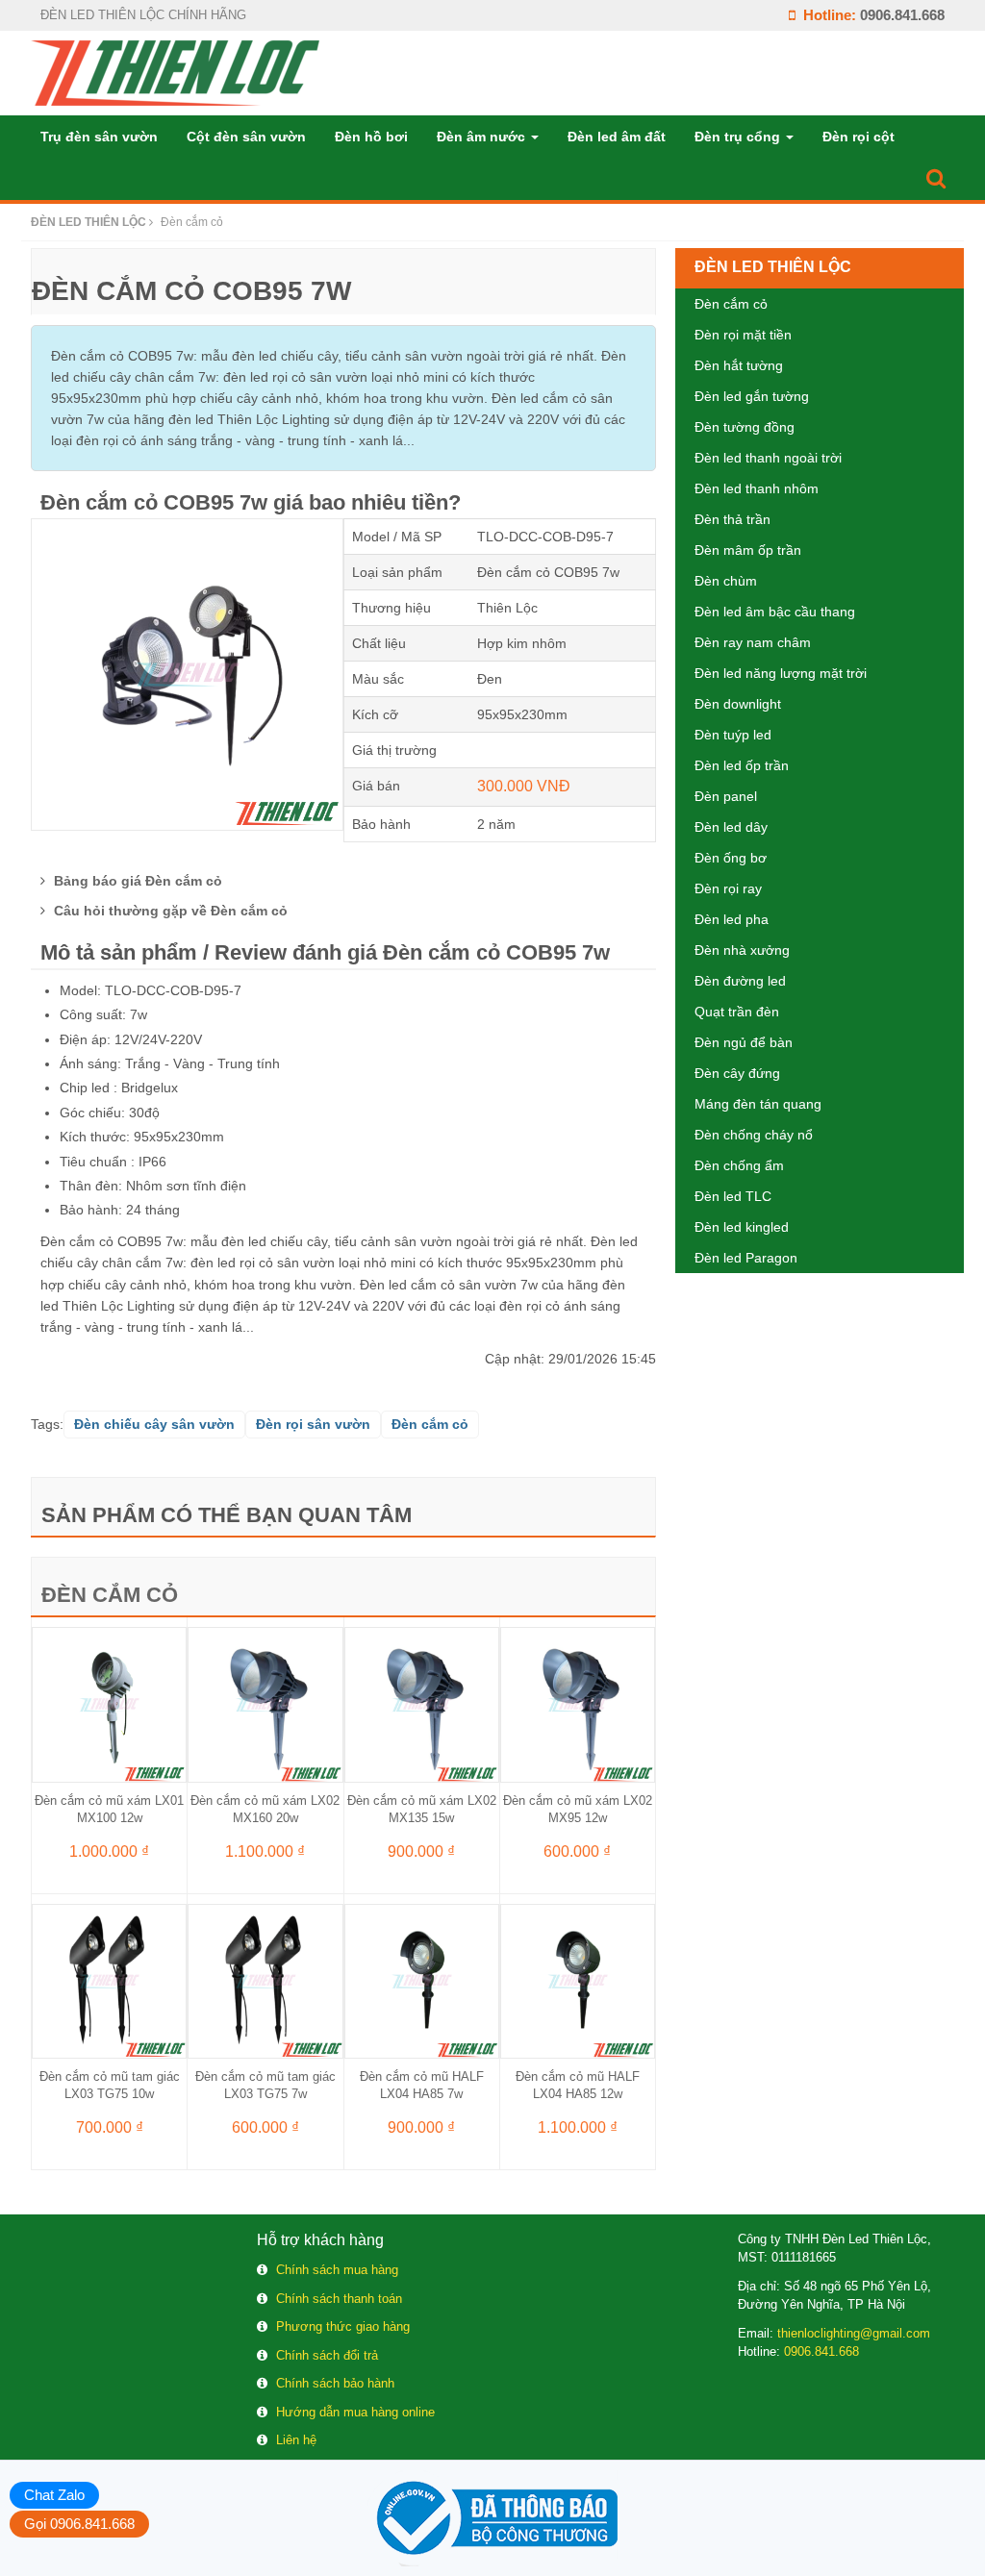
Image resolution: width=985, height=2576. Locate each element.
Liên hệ (296, 2440)
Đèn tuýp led (733, 735)
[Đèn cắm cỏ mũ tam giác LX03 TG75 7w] (265, 1980)
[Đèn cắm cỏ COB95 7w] (187, 673)
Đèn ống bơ (731, 858)
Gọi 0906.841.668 (79, 2524)
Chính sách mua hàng (337, 2270)
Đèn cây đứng (737, 1073)
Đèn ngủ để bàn (744, 1042)
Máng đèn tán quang (758, 1104)
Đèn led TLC (733, 1196)
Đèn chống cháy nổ (754, 1135)
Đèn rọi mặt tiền (743, 335)
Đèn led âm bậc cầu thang (775, 612)
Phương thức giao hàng (343, 2326)
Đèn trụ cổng (739, 137)
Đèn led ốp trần (742, 765)
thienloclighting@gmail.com (854, 2333)
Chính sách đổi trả (327, 2355)
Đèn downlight (738, 704)
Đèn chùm (726, 581)
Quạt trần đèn (737, 1012)
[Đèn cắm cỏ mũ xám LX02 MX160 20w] (265, 1704)
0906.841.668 (902, 15)
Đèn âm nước (483, 137)
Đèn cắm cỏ (110, 1595)
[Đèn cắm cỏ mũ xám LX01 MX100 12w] (109, 1704)
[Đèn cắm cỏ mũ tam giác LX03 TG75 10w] (109, 1980)
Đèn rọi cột (859, 137)
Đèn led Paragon (746, 1258)
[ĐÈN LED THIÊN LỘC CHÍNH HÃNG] (175, 72)
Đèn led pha (732, 919)
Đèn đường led (740, 981)
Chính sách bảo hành (335, 2383)
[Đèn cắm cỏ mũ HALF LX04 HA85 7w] (422, 1980)
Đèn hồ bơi (371, 137)
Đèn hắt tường (739, 365)
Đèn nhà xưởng (742, 950)
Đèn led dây (731, 827)
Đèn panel (726, 796)
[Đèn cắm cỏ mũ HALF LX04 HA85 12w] (578, 1980)
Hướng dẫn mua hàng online (355, 2412)
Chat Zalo (54, 2495)
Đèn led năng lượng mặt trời (781, 673)
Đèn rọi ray (728, 888)
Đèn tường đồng (745, 427)
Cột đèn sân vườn (246, 137)
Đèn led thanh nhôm (757, 488)
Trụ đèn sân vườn (99, 137)
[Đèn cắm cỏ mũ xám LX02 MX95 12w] (578, 1704)
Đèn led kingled (742, 1227)
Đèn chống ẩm (739, 1165)
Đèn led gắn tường (752, 396)
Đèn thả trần (732, 519)
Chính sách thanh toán (339, 2299)
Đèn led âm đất (617, 137)
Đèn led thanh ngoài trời (768, 458)
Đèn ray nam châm (753, 642)
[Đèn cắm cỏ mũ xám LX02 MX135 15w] (422, 1704)
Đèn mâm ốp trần (748, 550)
